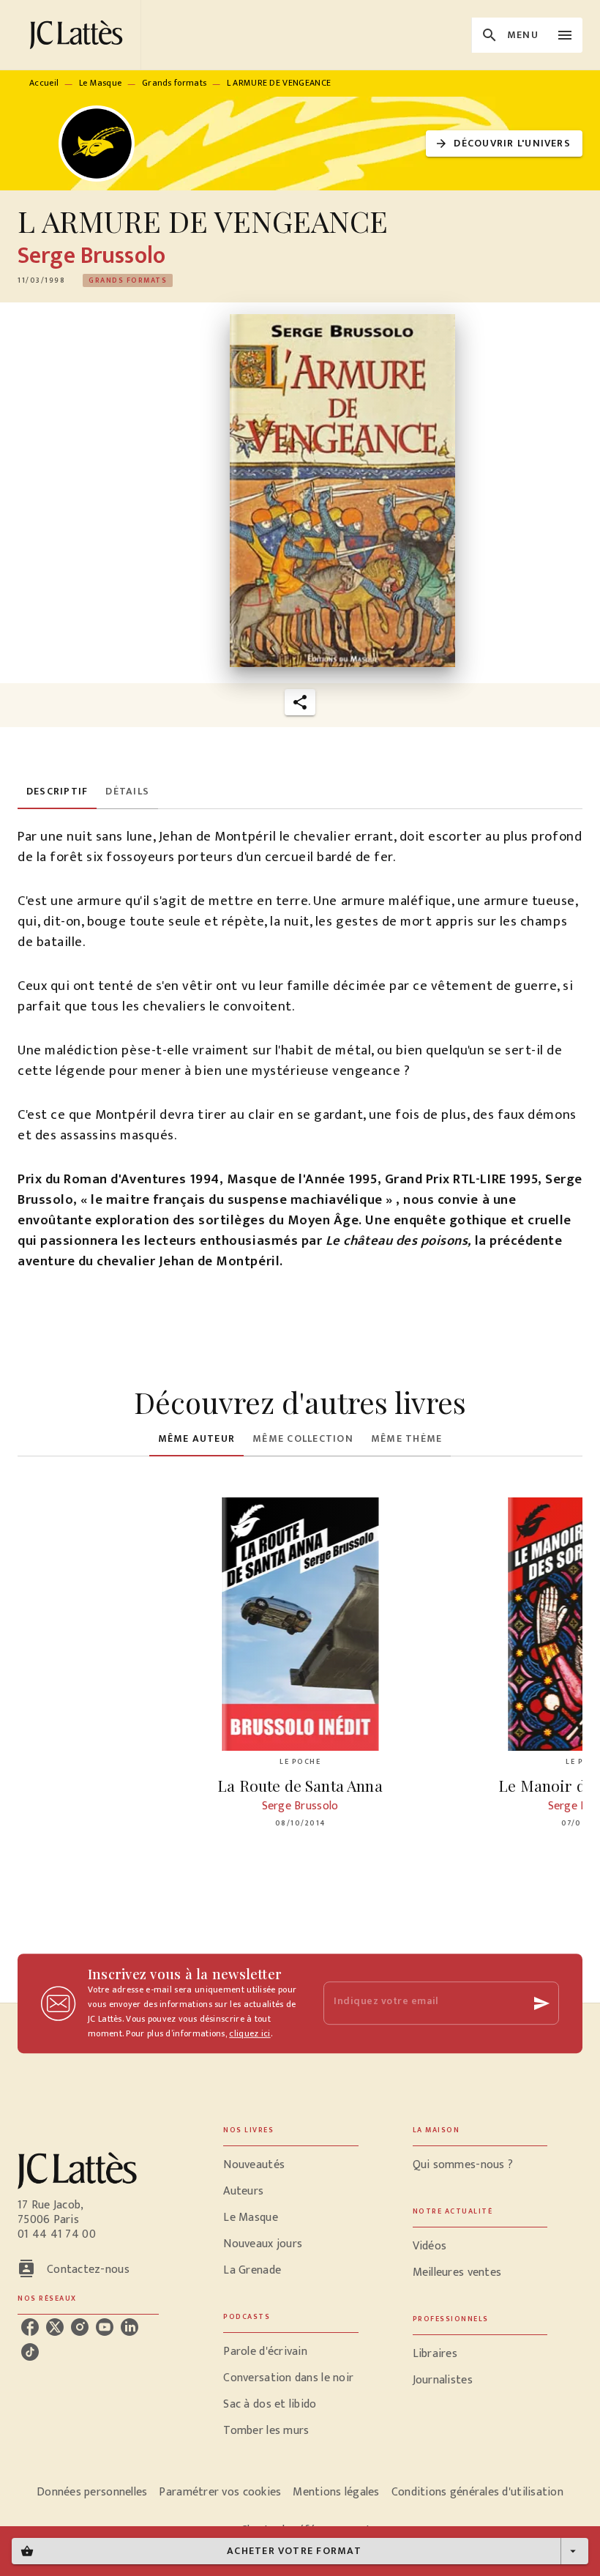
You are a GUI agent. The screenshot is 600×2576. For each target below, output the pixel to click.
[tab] (57, 792)
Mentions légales (336, 2492)
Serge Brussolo (91, 256)
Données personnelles (92, 2492)
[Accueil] (79, 35)
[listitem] (30, 2327)
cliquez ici (250, 2033)
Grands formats (174, 83)
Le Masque (101, 83)
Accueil (44, 83)
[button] (504, 144)
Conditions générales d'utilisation (477, 2492)
